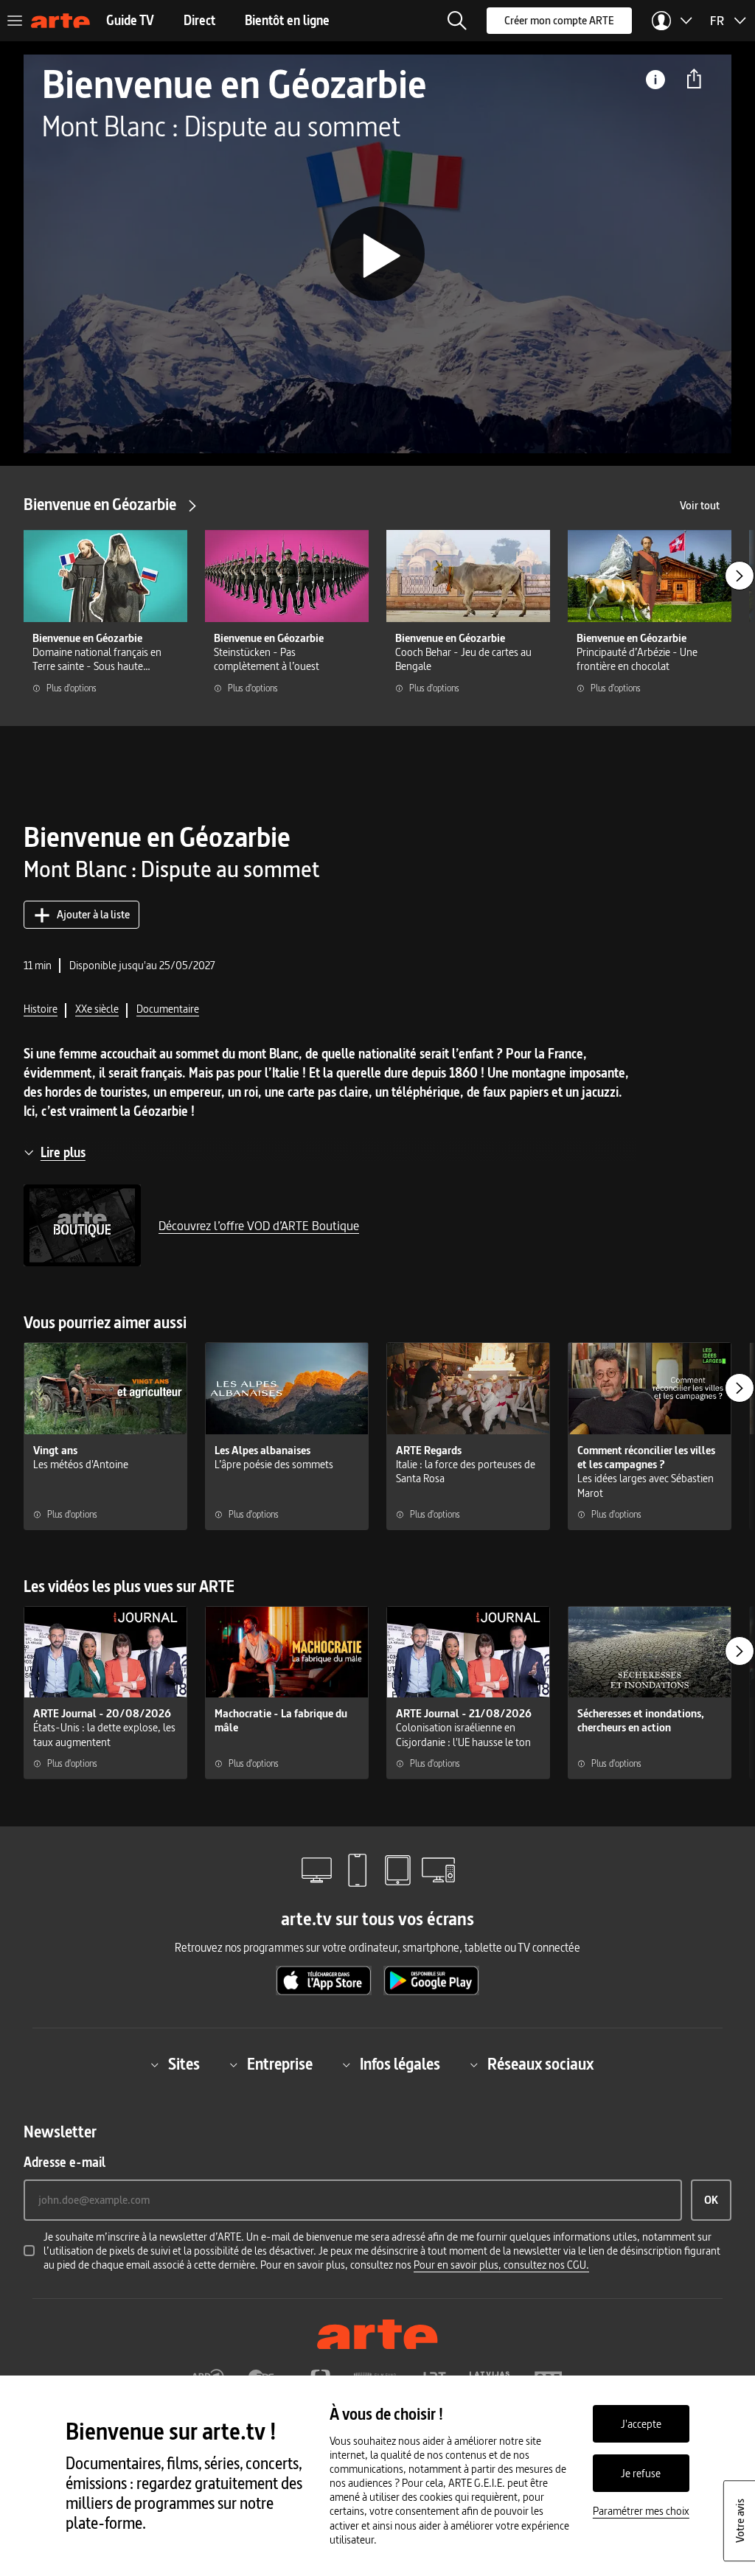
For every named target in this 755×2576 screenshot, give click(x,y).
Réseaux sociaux (540, 2065)
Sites (184, 2065)
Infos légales (400, 2065)
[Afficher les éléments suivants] (740, 576)
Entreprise (280, 2065)
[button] (457, 21)
